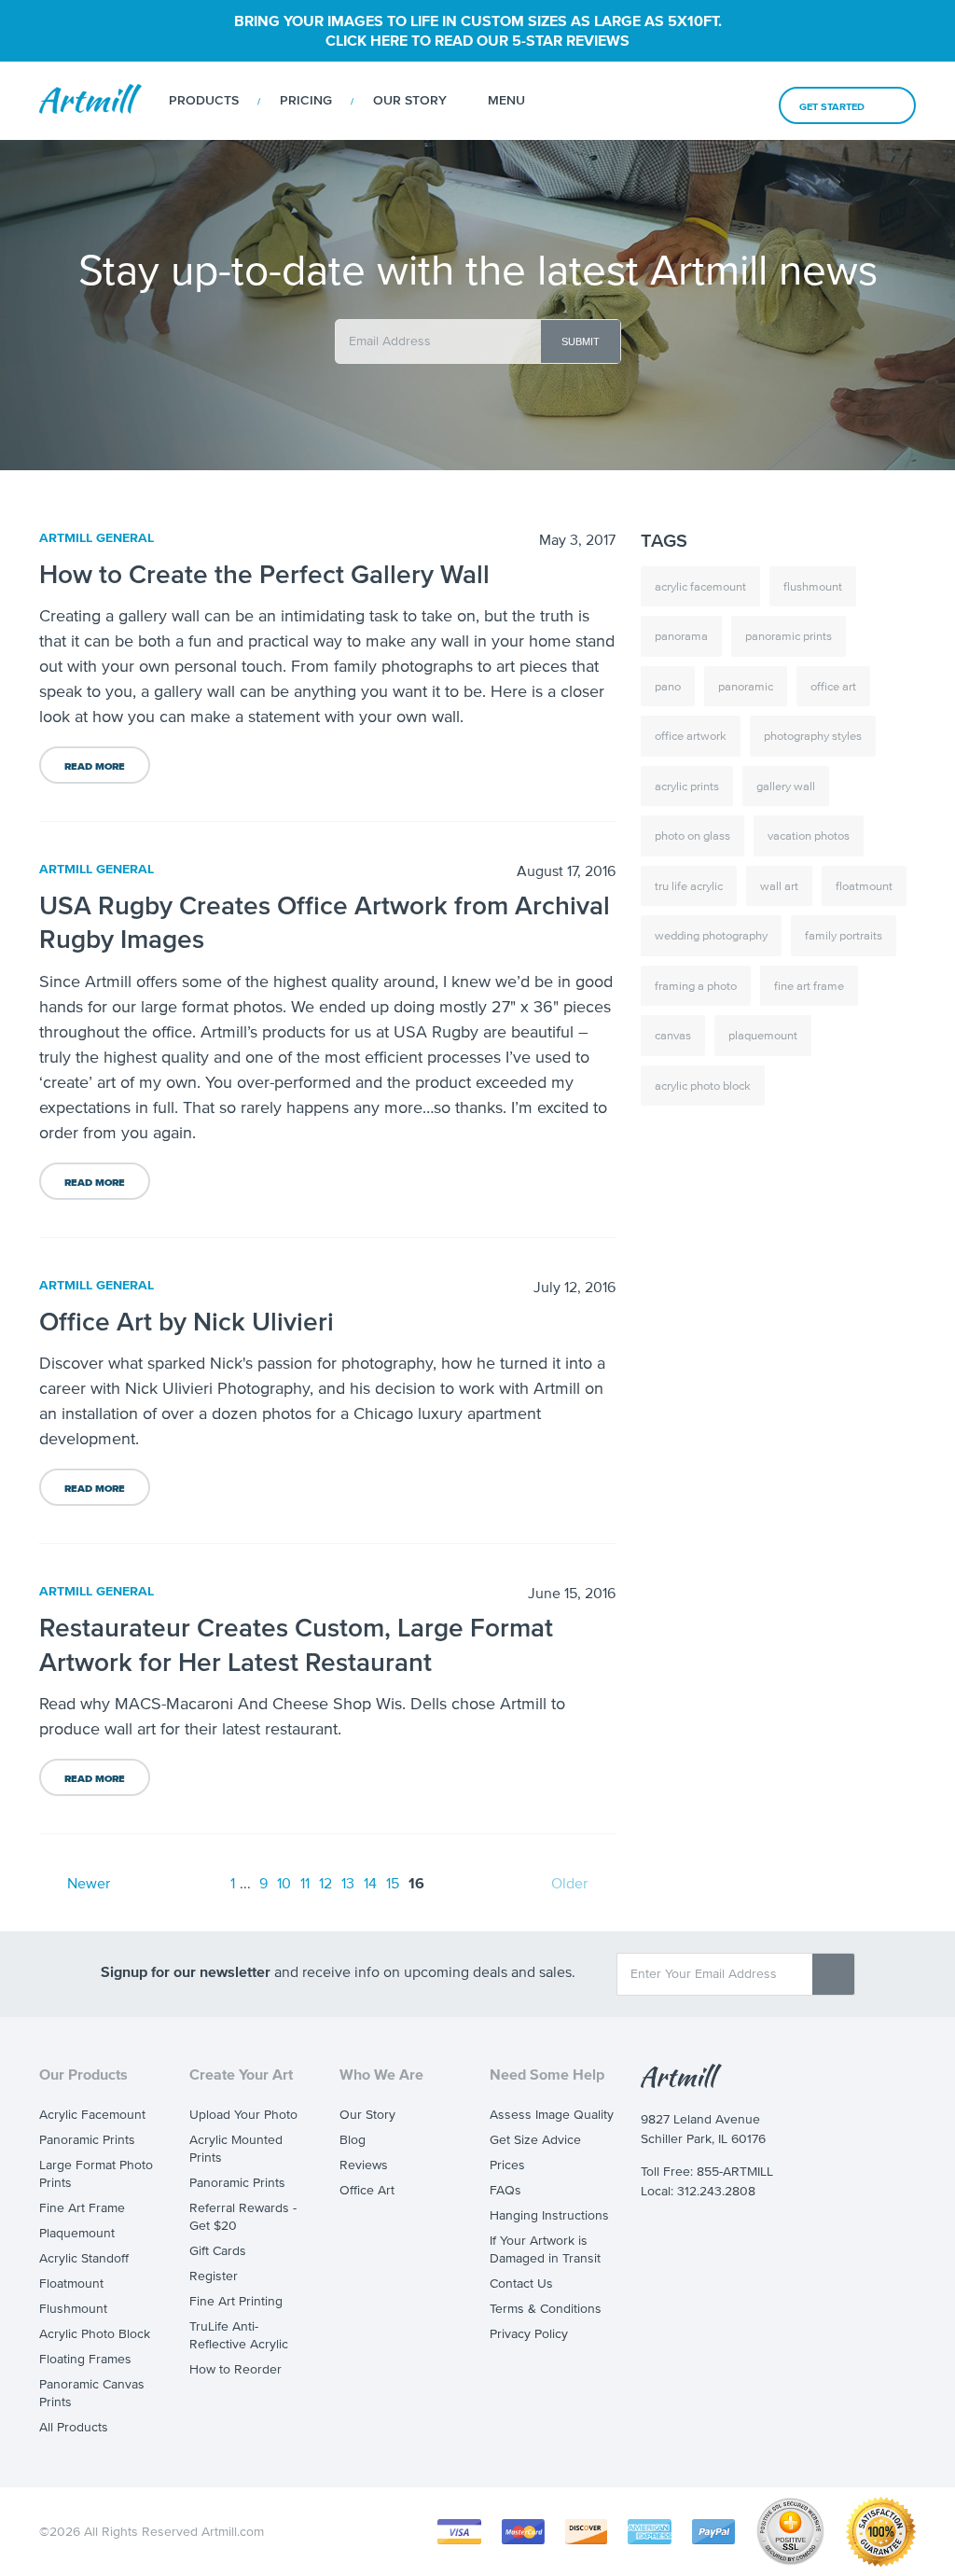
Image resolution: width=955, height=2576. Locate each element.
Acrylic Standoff (84, 2258)
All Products (74, 2427)
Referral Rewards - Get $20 (243, 2217)
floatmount (864, 886)
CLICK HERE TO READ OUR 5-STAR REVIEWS (477, 40)
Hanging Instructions (549, 2215)
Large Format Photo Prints (96, 2174)
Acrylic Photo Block (95, 2334)
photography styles (813, 736)
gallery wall (786, 786)
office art (833, 686)
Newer (89, 1883)
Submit (581, 341)
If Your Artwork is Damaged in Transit (545, 2249)
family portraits (844, 935)
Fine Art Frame (82, 2208)
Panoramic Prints (87, 2140)
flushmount (813, 586)
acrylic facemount (700, 586)
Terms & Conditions (546, 2309)
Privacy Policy (529, 2334)
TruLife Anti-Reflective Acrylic (239, 2335)
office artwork (691, 736)
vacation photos (809, 835)
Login (740, 102)
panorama (681, 636)
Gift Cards (218, 2251)
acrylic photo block (703, 1086)
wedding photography (711, 935)
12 (325, 1883)
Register (214, 2276)
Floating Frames (85, 2359)
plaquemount (763, 1035)
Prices (507, 2165)
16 (416, 1883)
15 (393, 1883)
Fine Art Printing (236, 2301)
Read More (95, 766)
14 (370, 1883)
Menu (506, 100)
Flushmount (73, 2309)
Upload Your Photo (243, 2115)
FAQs (505, 2190)
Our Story (410, 100)
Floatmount (71, 2284)
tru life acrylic (689, 886)
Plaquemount (77, 2233)
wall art (779, 886)
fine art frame (809, 986)
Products (204, 100)
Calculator (649, 101)
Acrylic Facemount (92, 2115)
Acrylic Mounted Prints (236, 2149)
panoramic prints (789, 636)
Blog (353, 2140)
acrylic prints (687, 786)
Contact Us (521, 2284)
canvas (673, 1035)
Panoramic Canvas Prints (92, 2393)
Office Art (367, 2190)
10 (284, 1883)
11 (305, 1883)
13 (348, 1883)
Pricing (306, 100)
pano (668, 686)
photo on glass (692, 835)
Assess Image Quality (552, 2115)
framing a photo (696, 986)
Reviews (364, 2165)
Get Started (832, 106)
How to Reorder (235, 2369)
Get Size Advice (535, 2140)
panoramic (746, 686)
